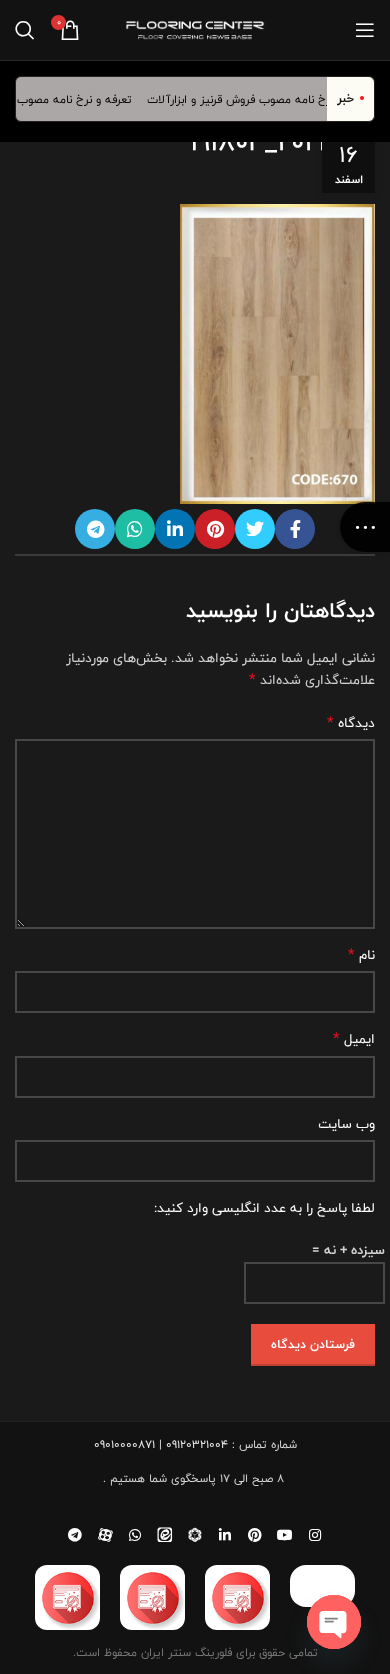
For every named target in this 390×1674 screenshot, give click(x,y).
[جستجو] (25, 30)
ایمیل (354, 1039)
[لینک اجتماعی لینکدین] (175, 529)
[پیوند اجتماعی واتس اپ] (135, 529)
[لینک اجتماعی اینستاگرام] (315, 1535)
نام (361, 955)
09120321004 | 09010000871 (161, 1444)
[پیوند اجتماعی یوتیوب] (285, 1535)
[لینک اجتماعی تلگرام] (95, 529)
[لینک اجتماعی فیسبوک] (295, 529)
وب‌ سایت (346, 1124)
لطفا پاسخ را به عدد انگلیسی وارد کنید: (264, 1208)
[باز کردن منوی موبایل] (365, 30)
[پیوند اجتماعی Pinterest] (215, 529)
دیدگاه (351, 723)
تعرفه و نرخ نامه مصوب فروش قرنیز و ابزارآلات (268, 99)
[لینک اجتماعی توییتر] (255, 529)
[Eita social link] (165, 1535)
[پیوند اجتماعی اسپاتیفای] (195, 1535)
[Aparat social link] (105, 1535)
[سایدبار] (365, 527)
